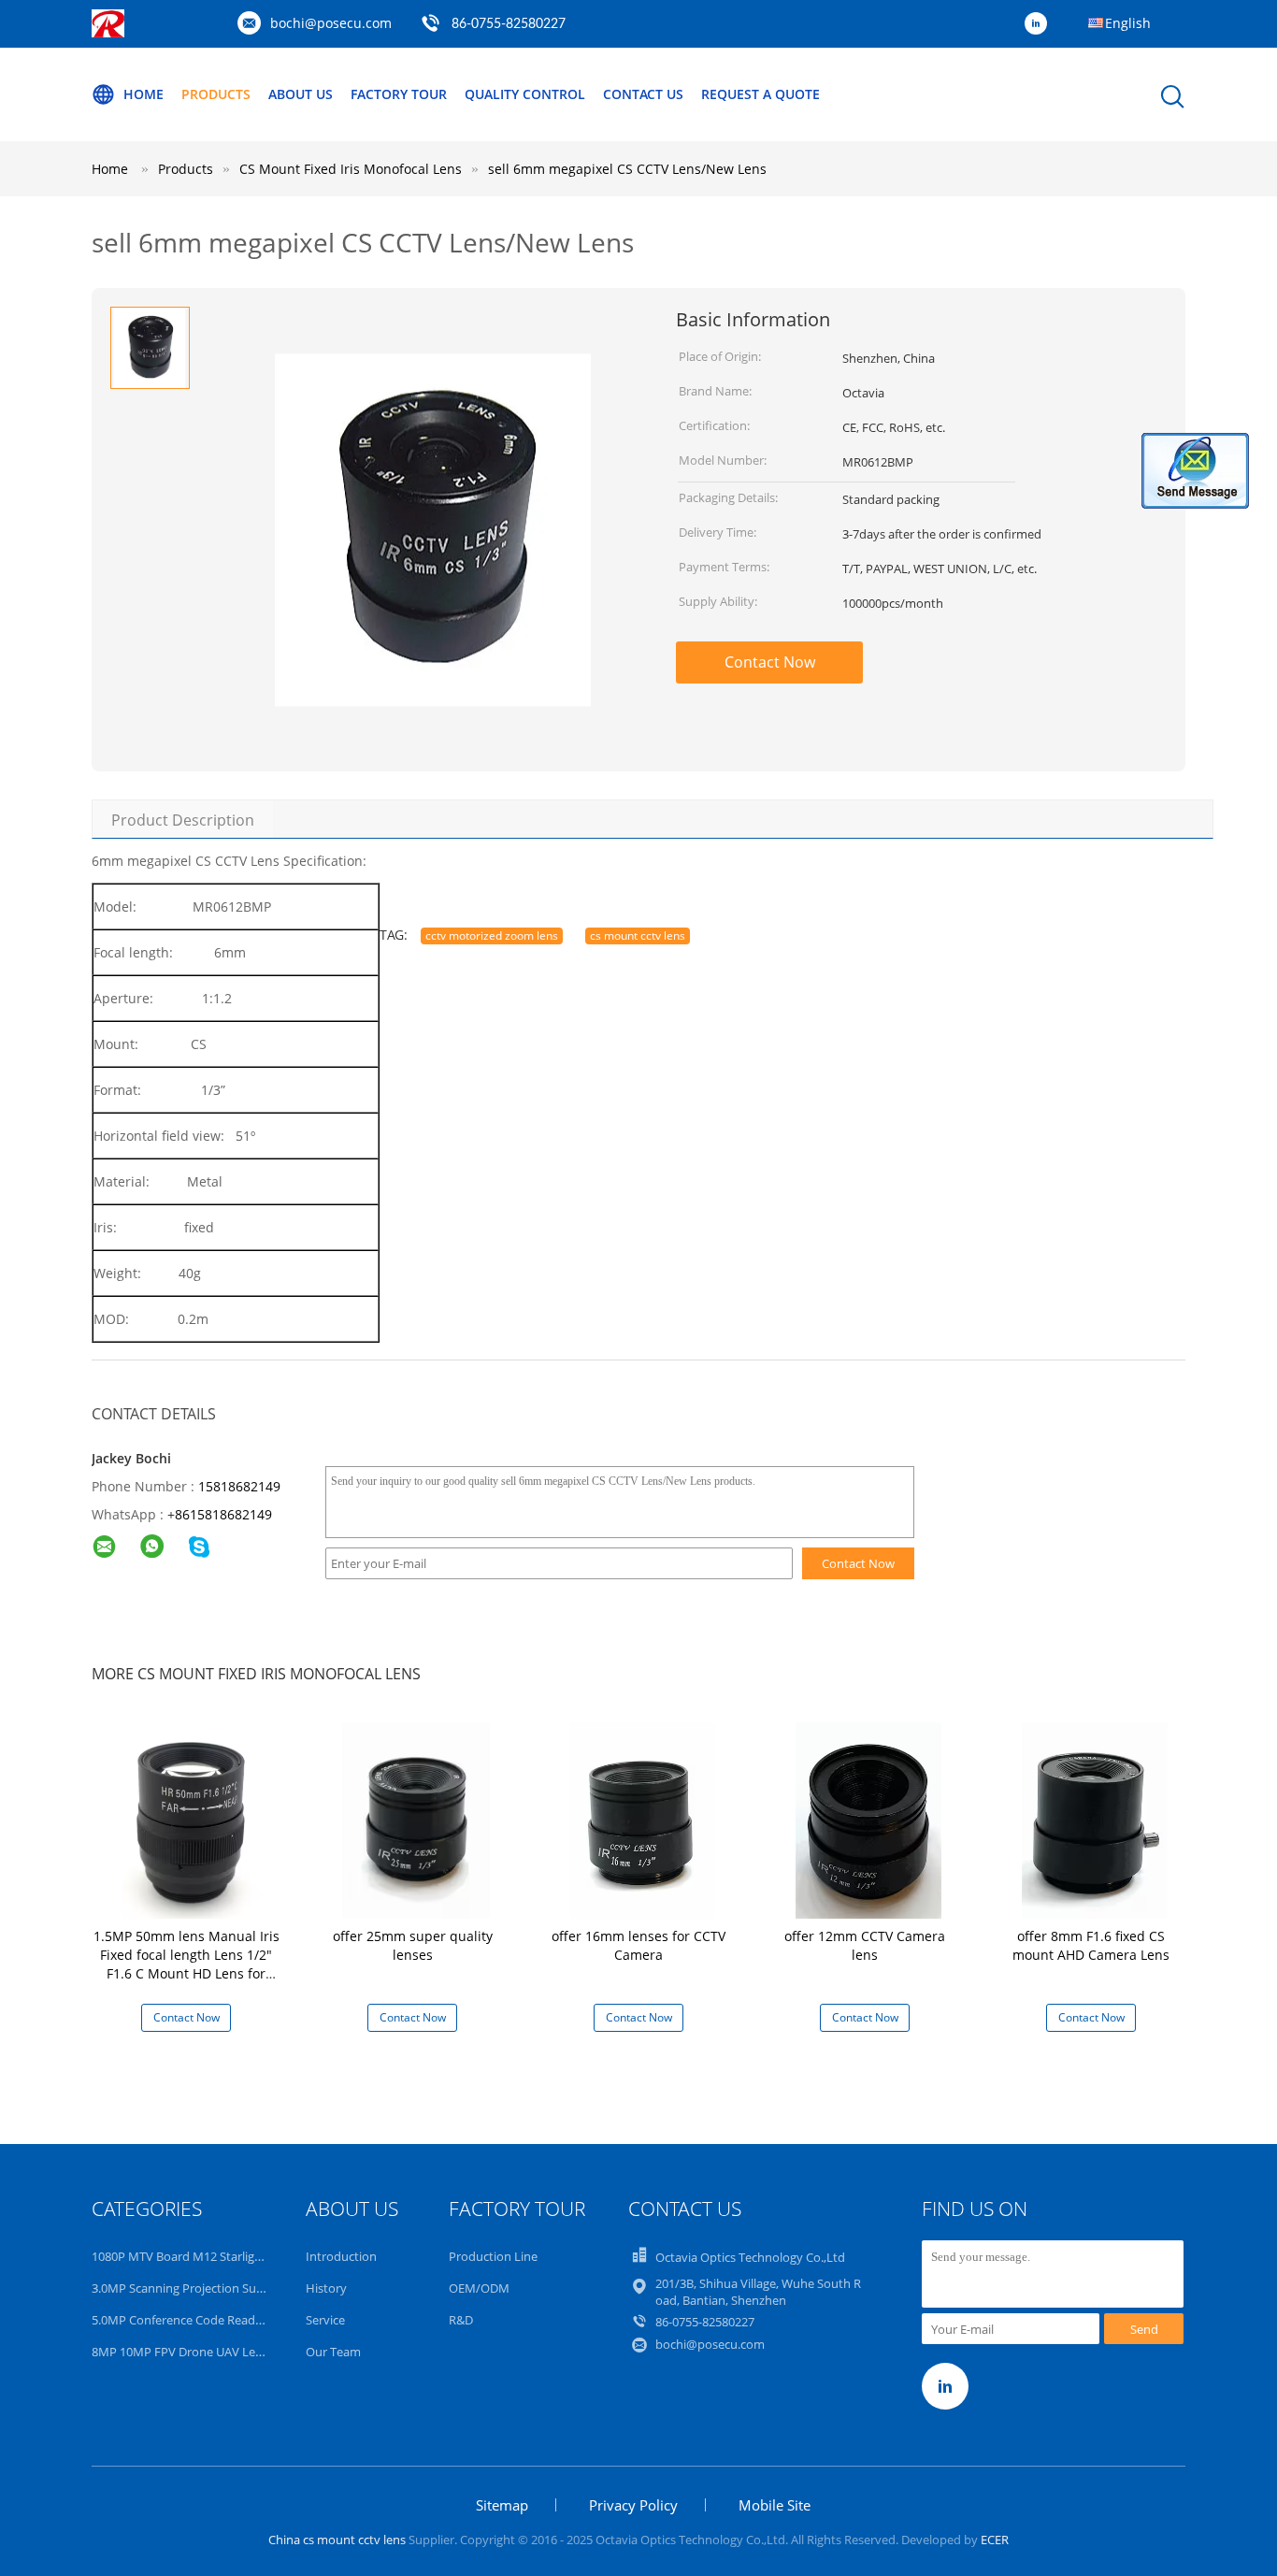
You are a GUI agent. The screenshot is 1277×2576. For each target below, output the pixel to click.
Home (143, 94)
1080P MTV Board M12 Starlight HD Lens (204, 2256)
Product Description (183, 820)
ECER (995, 2540)
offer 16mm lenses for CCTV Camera (638, 1945)
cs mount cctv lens (638, 935)
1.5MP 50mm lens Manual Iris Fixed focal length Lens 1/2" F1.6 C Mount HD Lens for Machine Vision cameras (187, 1964)
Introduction (341, 2256)
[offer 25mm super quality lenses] (416, 1819)
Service (325, 2320)
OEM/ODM (479, 2288)
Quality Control (525, 94)
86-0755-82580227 (509, 24)
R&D (461, 2320)
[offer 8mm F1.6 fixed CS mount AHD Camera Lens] (1095, 1819)
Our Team (333, 2352)
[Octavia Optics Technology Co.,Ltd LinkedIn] (1040, 24)
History (326, 2288)
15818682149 (239, 1486)
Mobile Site (775, 2505)
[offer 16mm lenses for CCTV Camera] (642, 1819)
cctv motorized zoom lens (492, 935)
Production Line (493, 2256)
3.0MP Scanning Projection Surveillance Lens (215, 2288)
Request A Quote (760, 94)
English (1128, 23)
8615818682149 (223, 1514)
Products (216, 94)
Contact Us (643, 94)
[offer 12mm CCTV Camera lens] (868, 1819)
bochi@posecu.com (331, 23)
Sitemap (502, 2505)
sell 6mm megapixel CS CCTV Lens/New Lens (627, 169)
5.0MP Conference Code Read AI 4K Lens (203, 2320)
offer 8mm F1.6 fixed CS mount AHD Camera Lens (1091, 1945)
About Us (301, 94)
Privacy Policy (633, 2505)
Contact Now (770, 662)
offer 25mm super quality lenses (413, 1945)
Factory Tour (399, 94)
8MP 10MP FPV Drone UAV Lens (180, 2352)
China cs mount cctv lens (337, 2540)
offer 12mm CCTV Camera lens (865, 1945)
